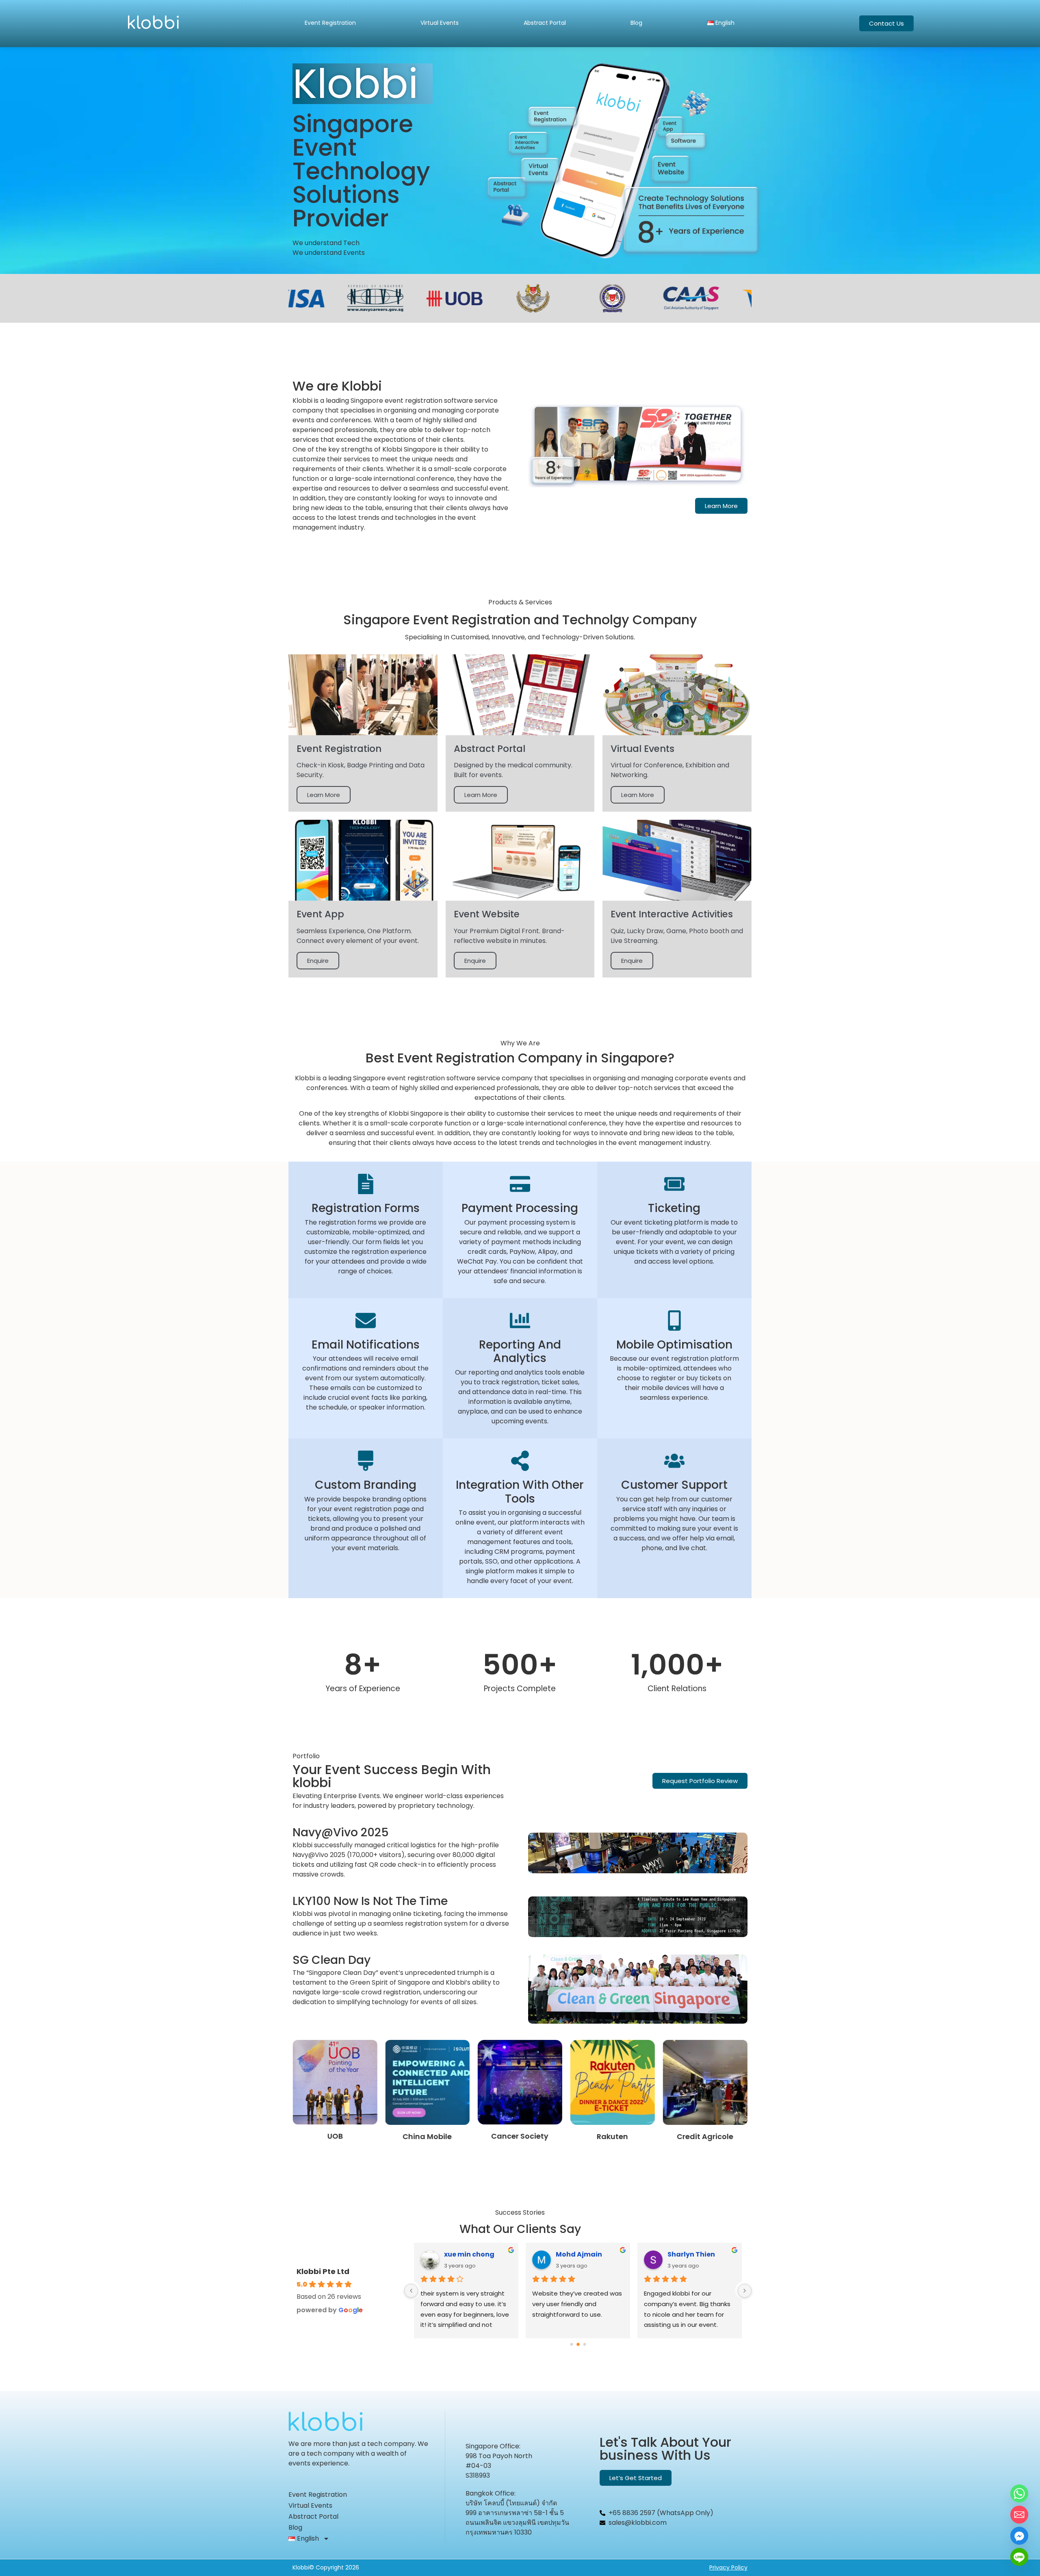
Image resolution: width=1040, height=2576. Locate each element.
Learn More (324, 795)
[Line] (1019, 2557)
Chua (454, 2254)
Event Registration (330, 23)
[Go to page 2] (585, 2345)
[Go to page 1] (578, 2345)
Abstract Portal (545, 23)
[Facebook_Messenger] (1019, 2536)
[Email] (1019, 2515)
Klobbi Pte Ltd (323, 2271)
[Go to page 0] (571, 2345)
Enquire (318, 961)
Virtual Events (440, 23)
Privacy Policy (728, 2567)
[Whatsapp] (1019, 2493)
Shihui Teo (685, 2254)
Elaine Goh (574, 2254)
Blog (636, 23)
